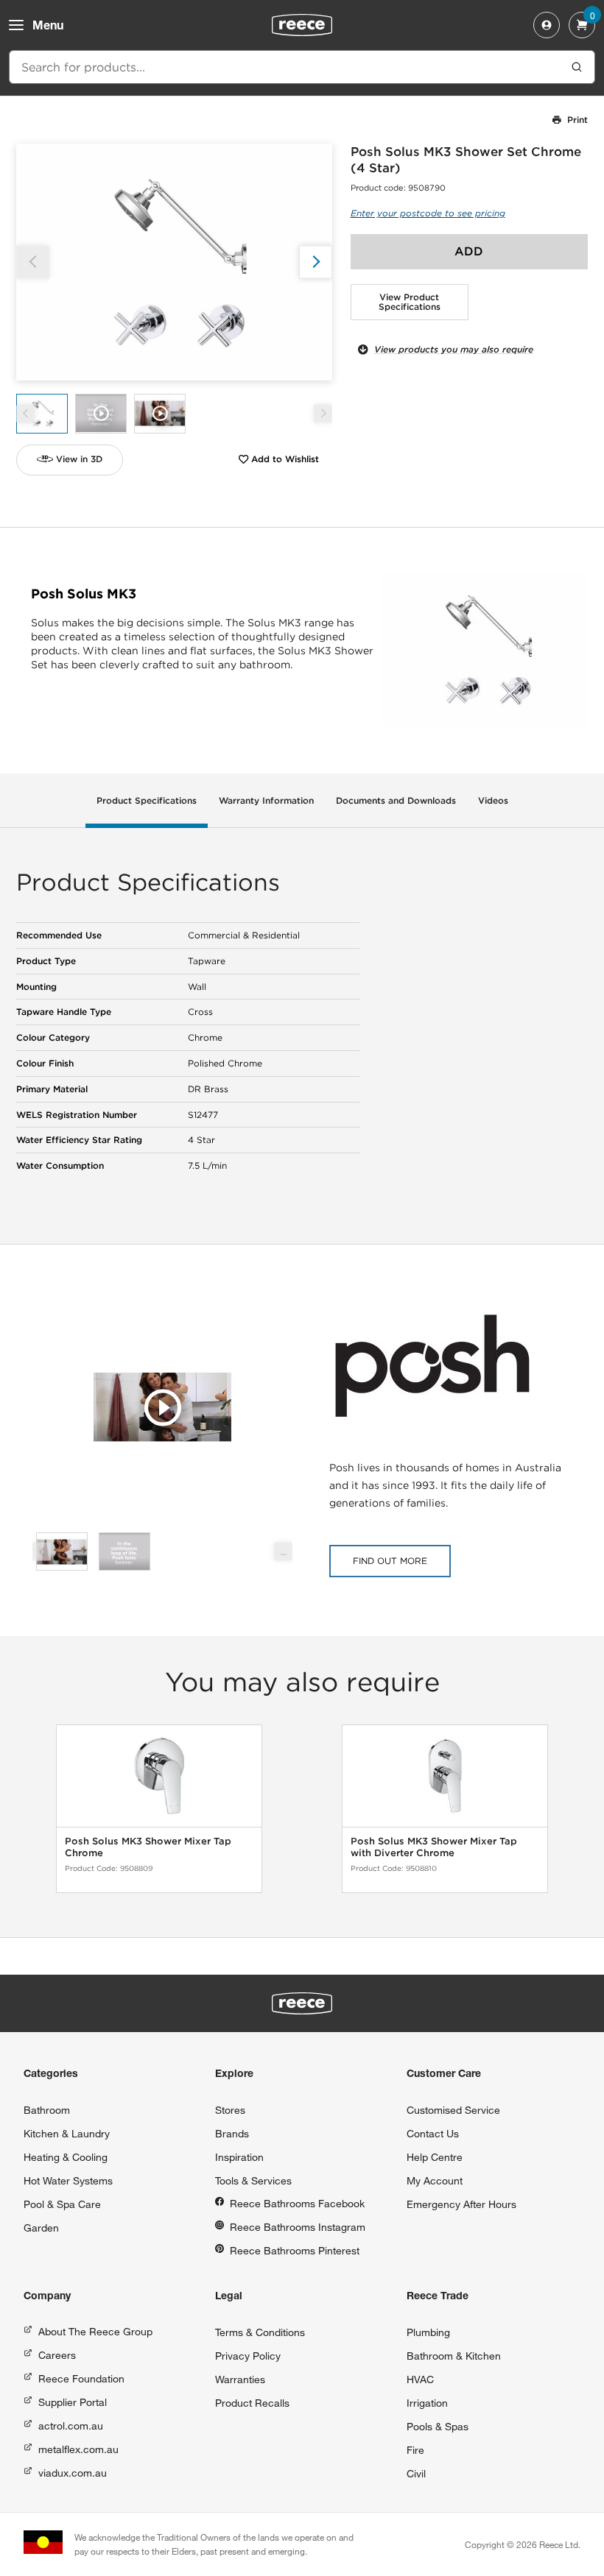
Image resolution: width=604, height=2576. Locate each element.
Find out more (390, 1561)
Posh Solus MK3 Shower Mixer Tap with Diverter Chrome (434, 1847)
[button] (316, 262)
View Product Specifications (410, 302)
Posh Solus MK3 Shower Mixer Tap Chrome (148, 1847)
